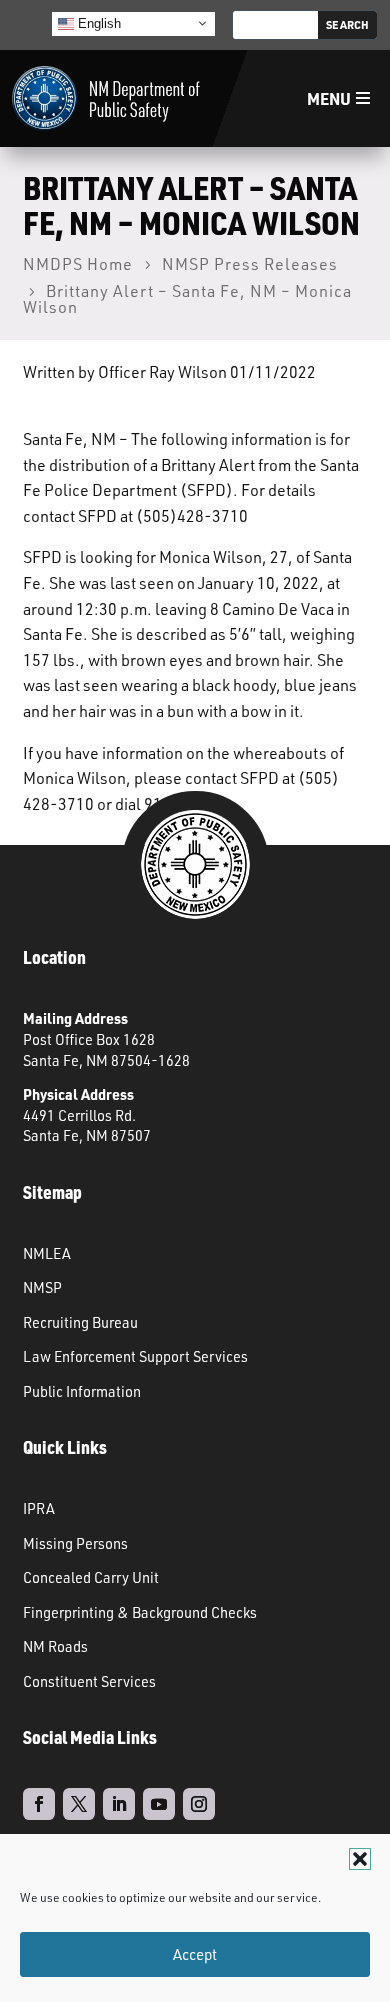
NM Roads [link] (55, 1646)
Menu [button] (329, 98)
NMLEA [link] (47, 1253)
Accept (195, 1954)
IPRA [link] (39, 1508)
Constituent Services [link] (89, 1681)
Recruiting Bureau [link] (80, 1322)
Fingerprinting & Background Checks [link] (140, 1612)
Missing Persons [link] (75, 1543)
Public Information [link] (82, 1391)
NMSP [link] (42, 1287)
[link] (106, 99)
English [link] (97, 22)
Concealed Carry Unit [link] (91, 1577)
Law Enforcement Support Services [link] (135, 1356)
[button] (360, 1859)
